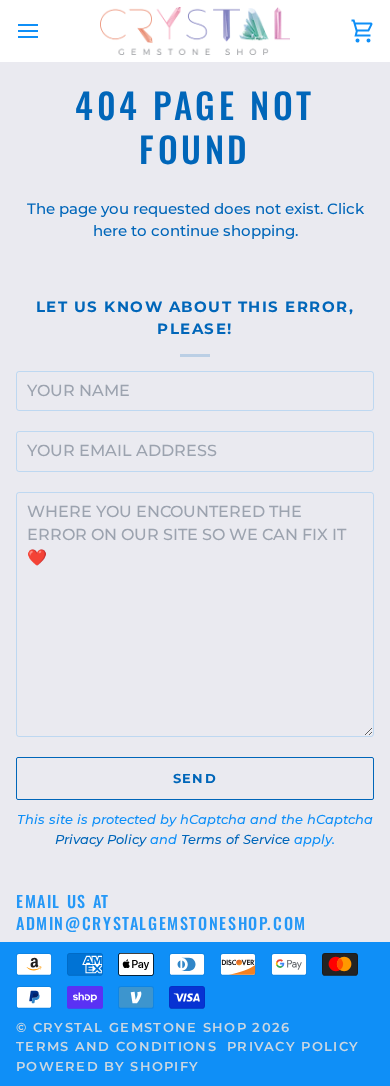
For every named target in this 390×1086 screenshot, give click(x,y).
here (110, 230)
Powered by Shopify (107, 1066)
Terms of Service (235, 839)
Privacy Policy (100, 839)
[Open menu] (46, 31)
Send (195, 778)
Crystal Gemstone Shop (140, 1027)
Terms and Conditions (116, 1046)
